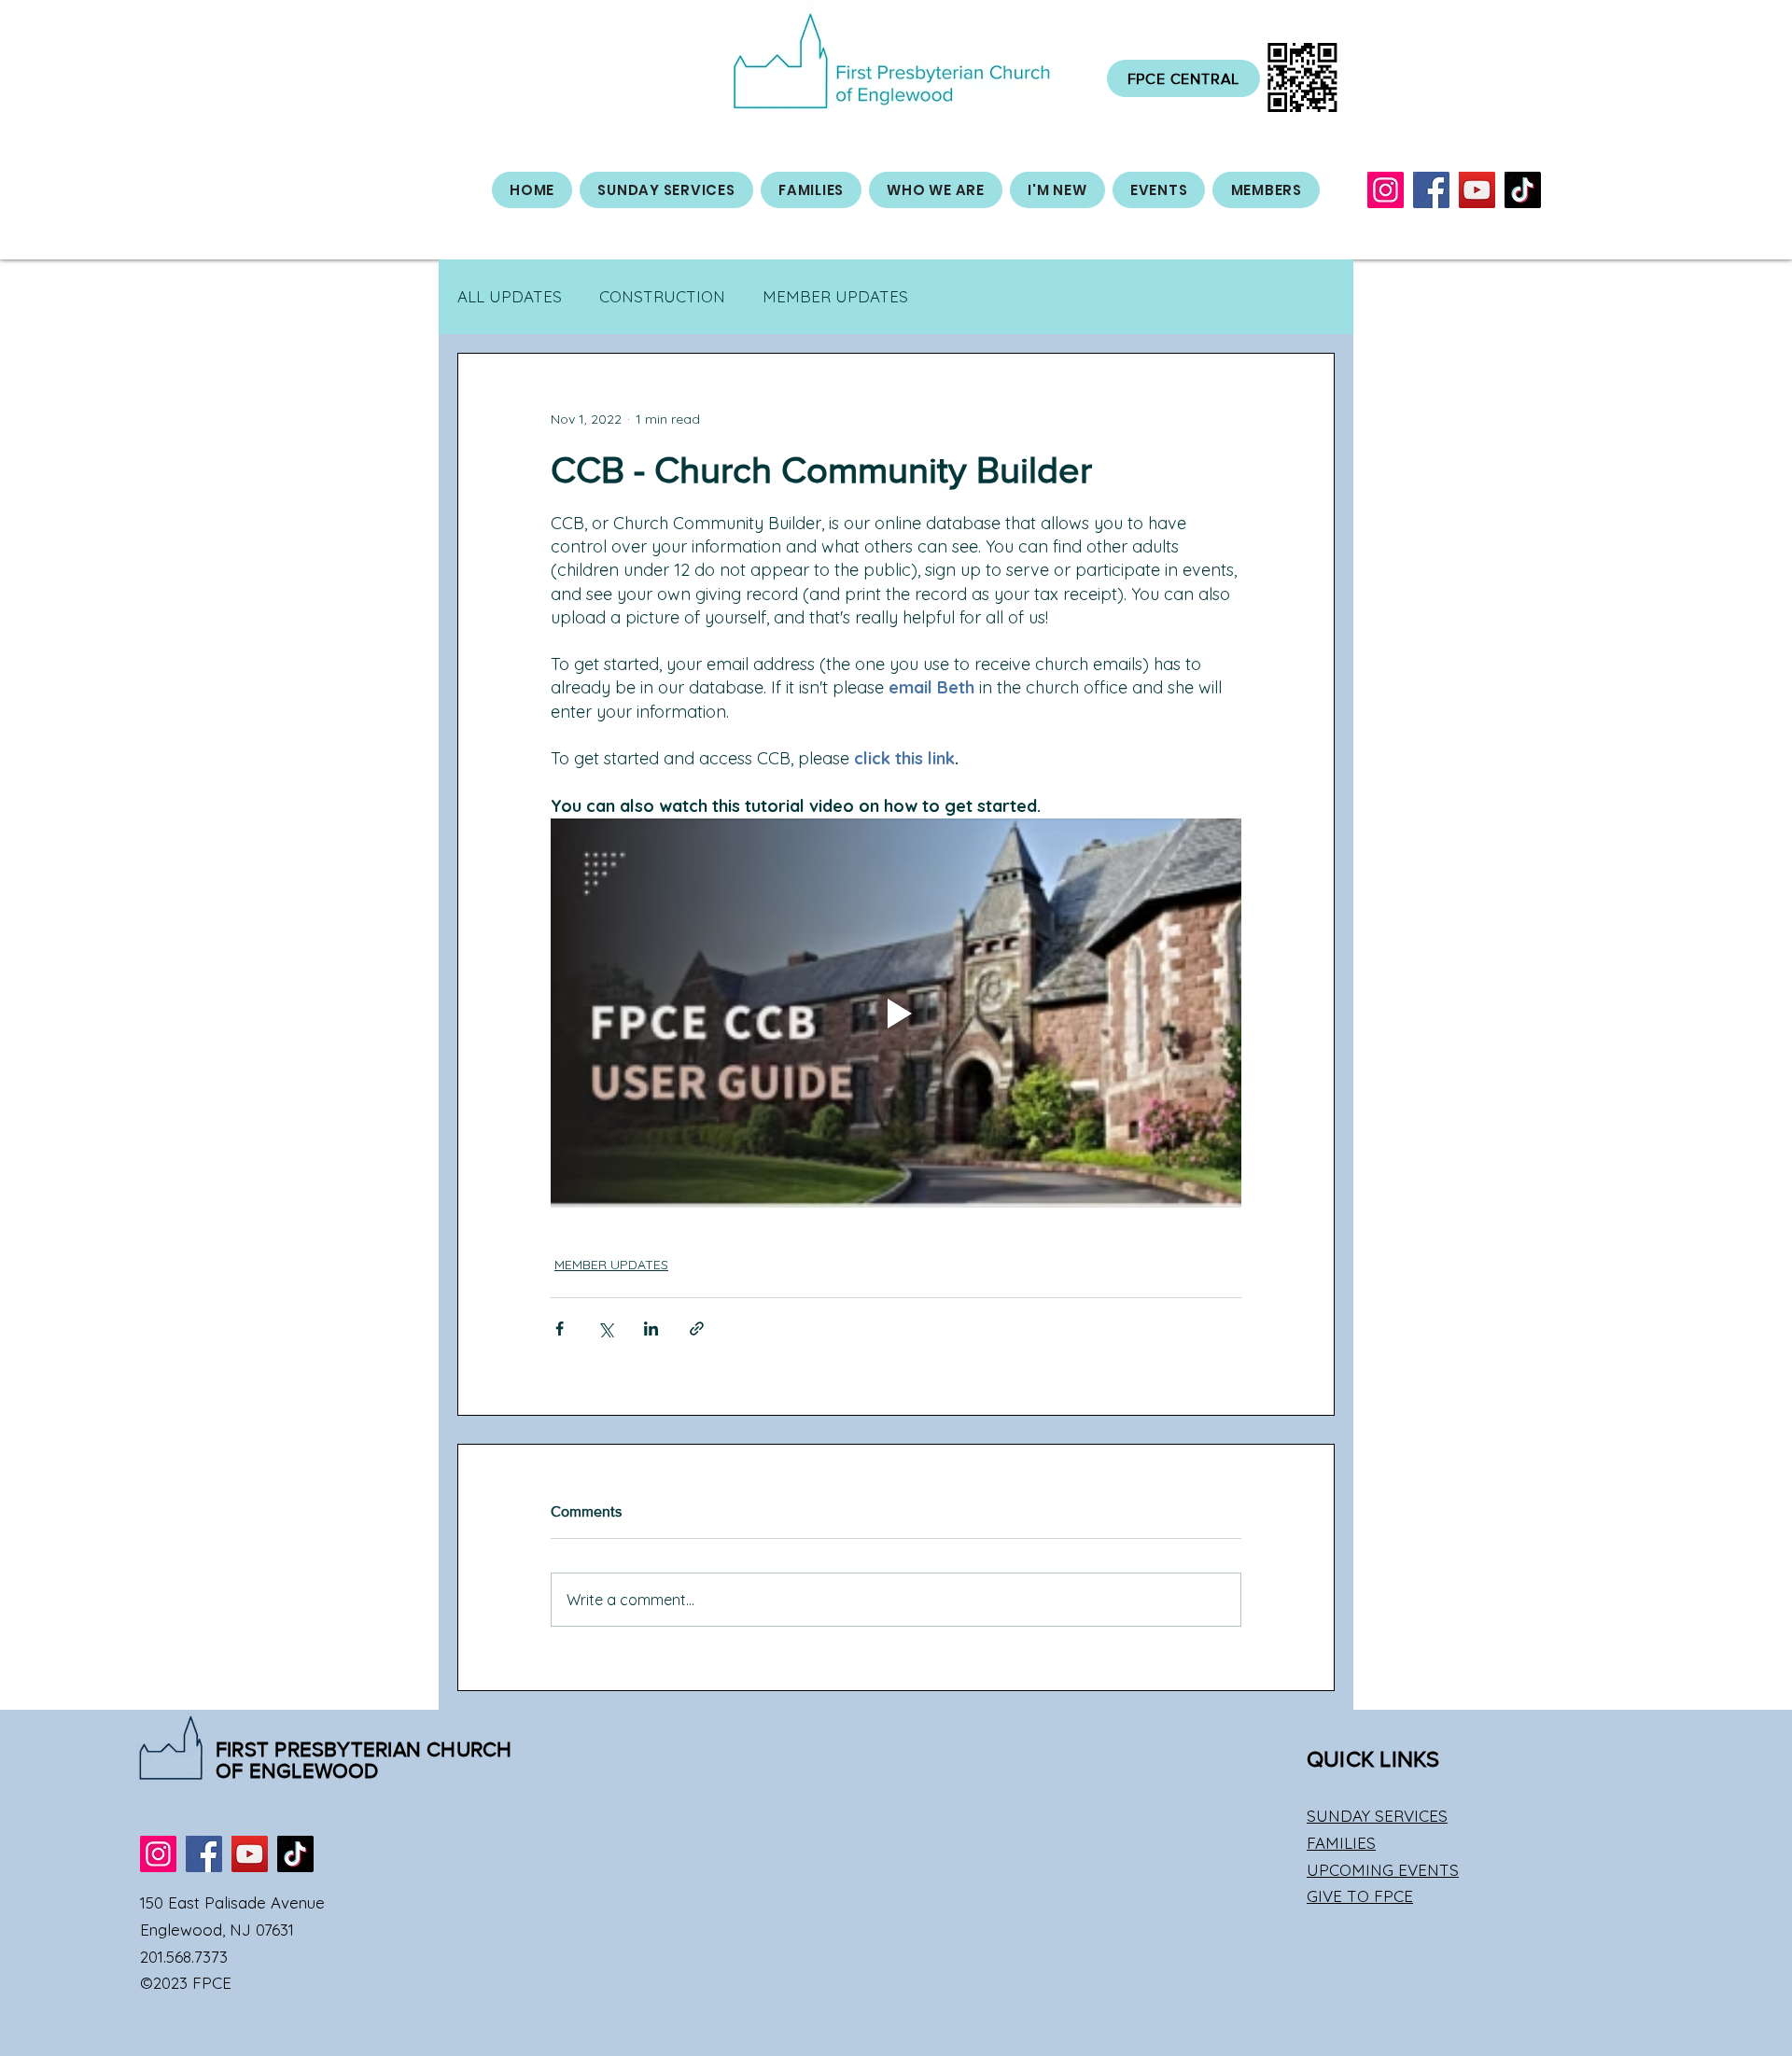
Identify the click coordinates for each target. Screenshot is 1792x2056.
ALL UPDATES (510, 296)
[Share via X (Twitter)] (605, 1329)
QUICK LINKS (1373, 1759)
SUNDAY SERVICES (1377, 1816)
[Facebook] (1431, 190)
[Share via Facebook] (560, 1329)
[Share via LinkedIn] (651, 1329)
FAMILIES (1341, 1843)
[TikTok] (1523, 190)
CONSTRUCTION (662, 296)
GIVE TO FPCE (1360, 1896)
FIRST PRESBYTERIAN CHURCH (364, 1749)
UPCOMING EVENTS (1383, 1870)
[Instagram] (1386, 190)
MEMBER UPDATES (835, 296)
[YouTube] (1477, 190)
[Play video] (896, 1013)
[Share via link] (697, 1329)
